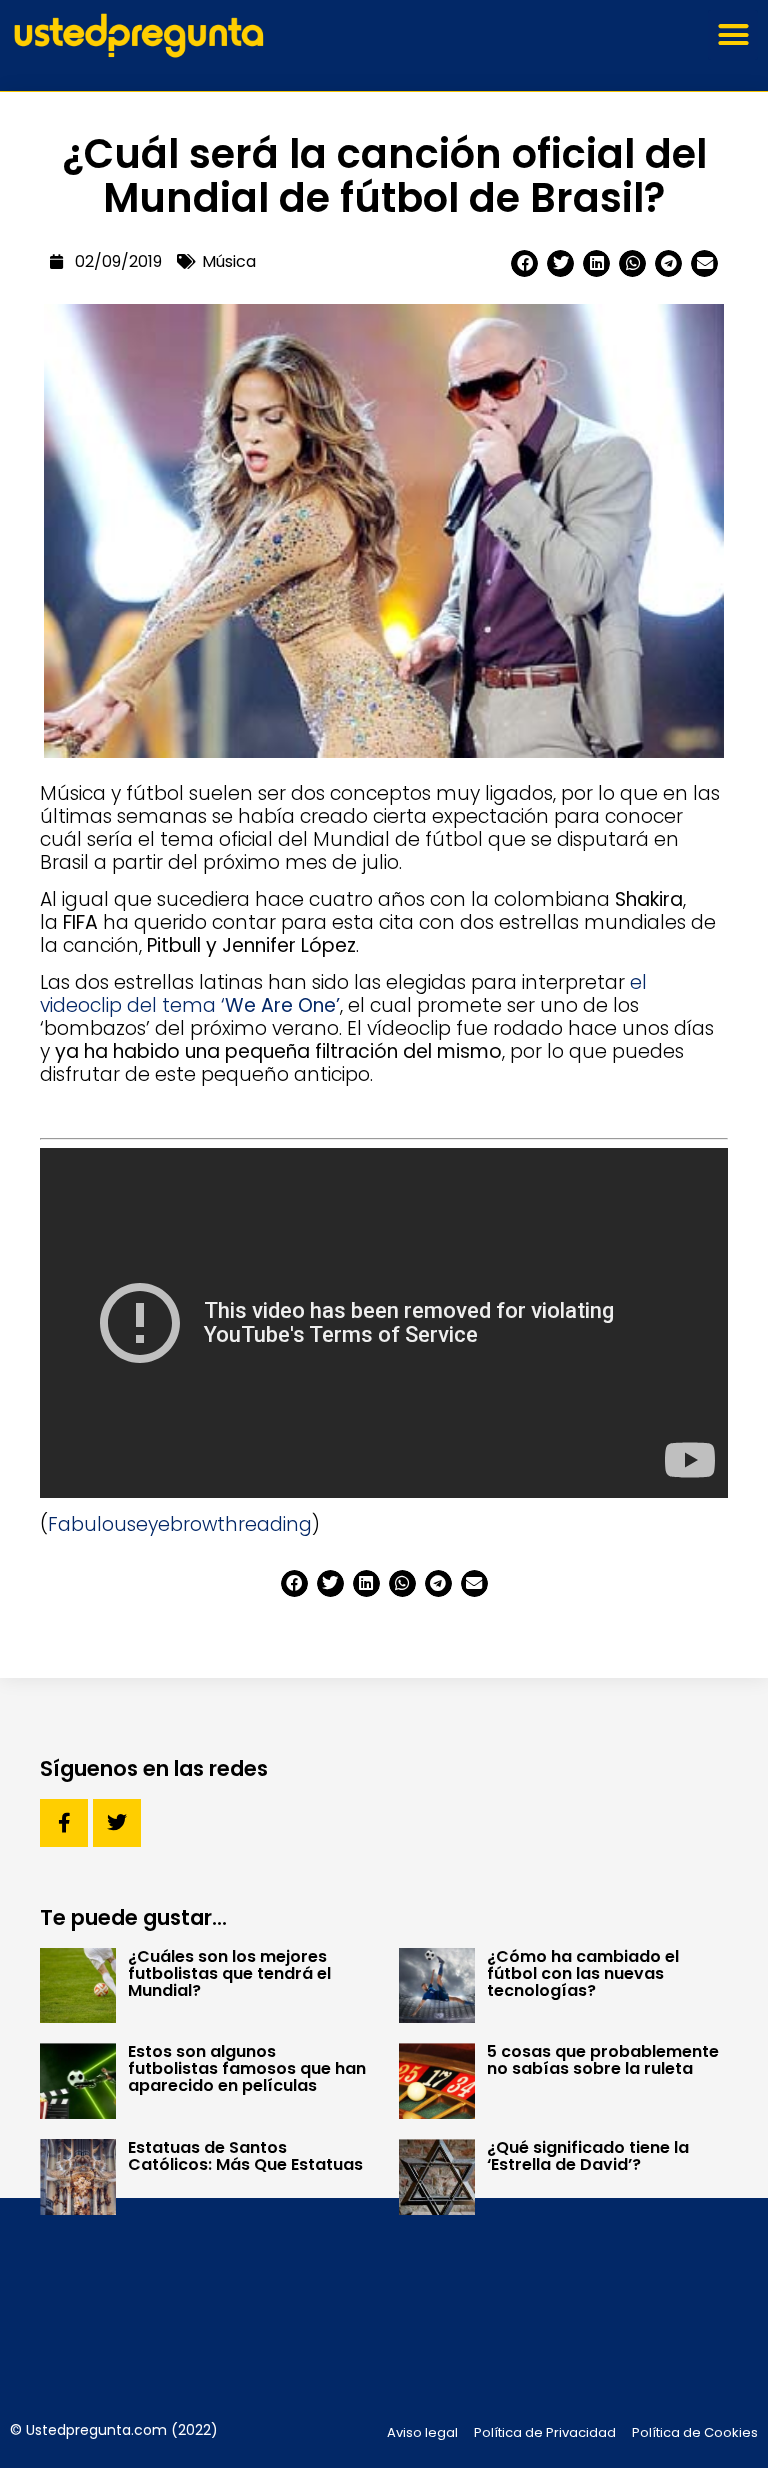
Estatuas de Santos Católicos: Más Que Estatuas (245, 2156)
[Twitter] (117, 1823)
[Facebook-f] (64, 1823)
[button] (733, 35)
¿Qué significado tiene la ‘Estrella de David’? (588, 2156)
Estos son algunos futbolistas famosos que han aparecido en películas (247, 2068)
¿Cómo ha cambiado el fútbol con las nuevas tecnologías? (583, 1973)
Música (229, 261)
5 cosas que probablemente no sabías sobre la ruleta (603, 2060)
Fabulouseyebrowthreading (180, 1524)
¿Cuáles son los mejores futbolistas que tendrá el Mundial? (229, 1973)
